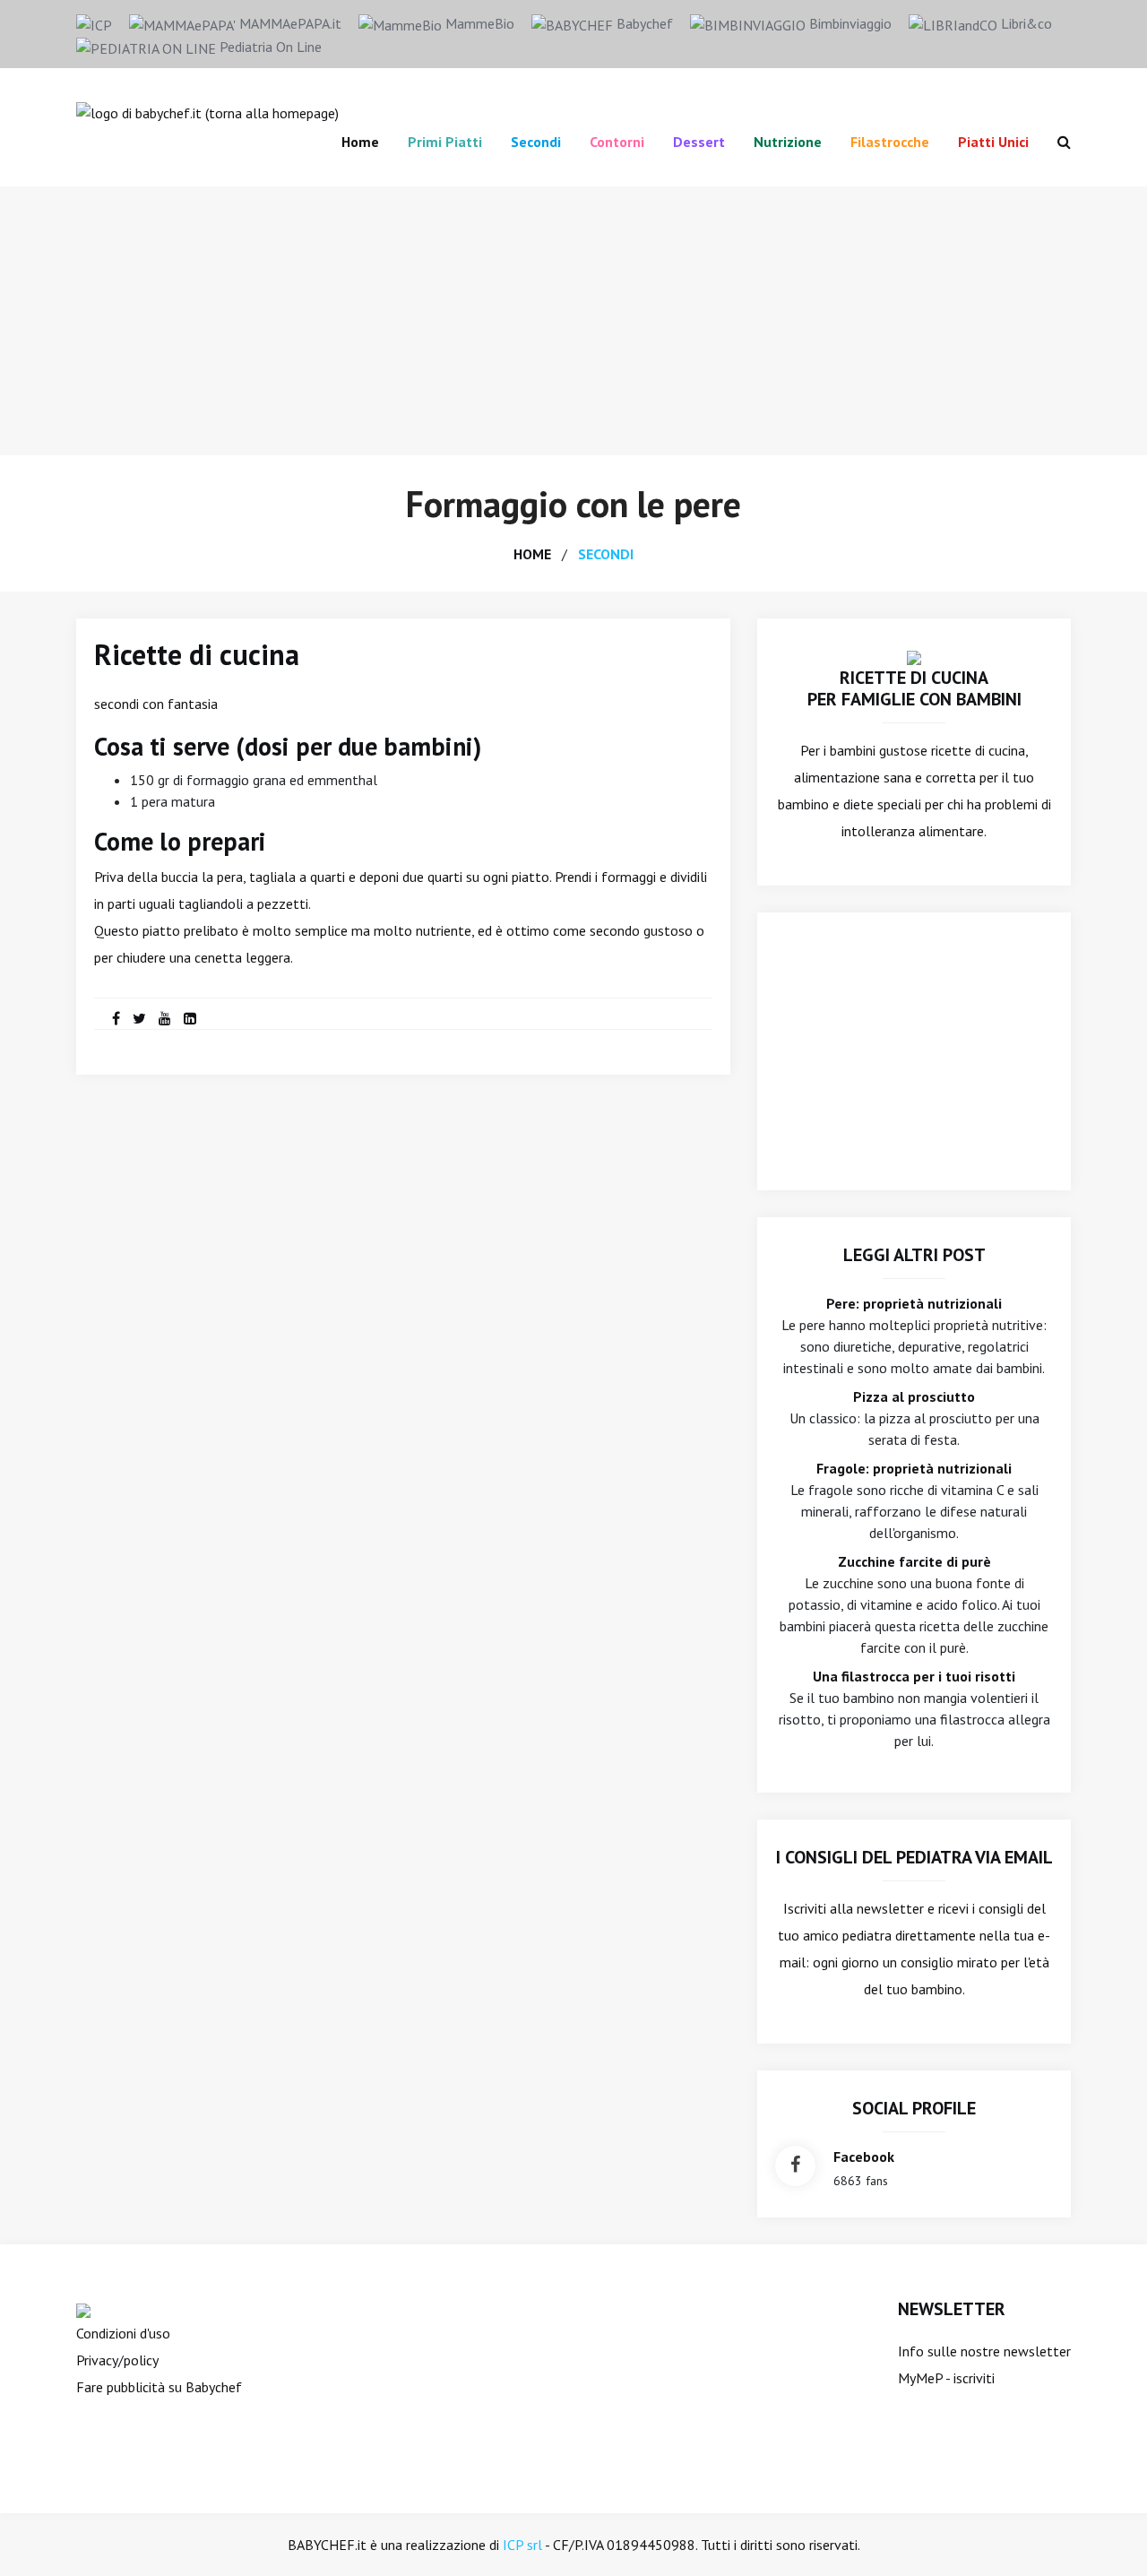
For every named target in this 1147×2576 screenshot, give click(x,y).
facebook (864, 2157)
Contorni (617, 142)
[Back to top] (1106, 2535)
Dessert (699, 142)
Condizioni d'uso (123, 2333)
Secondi (536, 142)
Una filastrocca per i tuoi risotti (914, 1676)
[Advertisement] (573, 321)
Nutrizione (788, 142)
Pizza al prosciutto (914, 1396)
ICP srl (522, 2545)
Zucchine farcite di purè (914, 1561)
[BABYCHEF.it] (914, 656)
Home (360, 142)
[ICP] (94, 23)
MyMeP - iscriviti (946, 2378)
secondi (606, 554)
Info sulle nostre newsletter (984, 2351)
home (532, 554)
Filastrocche (890, 142)
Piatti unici (993, 142)
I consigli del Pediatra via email (914, 1857)
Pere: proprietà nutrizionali (914, 1303)
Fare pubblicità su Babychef (159, 2387)
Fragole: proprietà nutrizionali (914, 1468)
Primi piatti (445, 142)
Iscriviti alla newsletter (854, 1908)
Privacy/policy (117, 2360)
